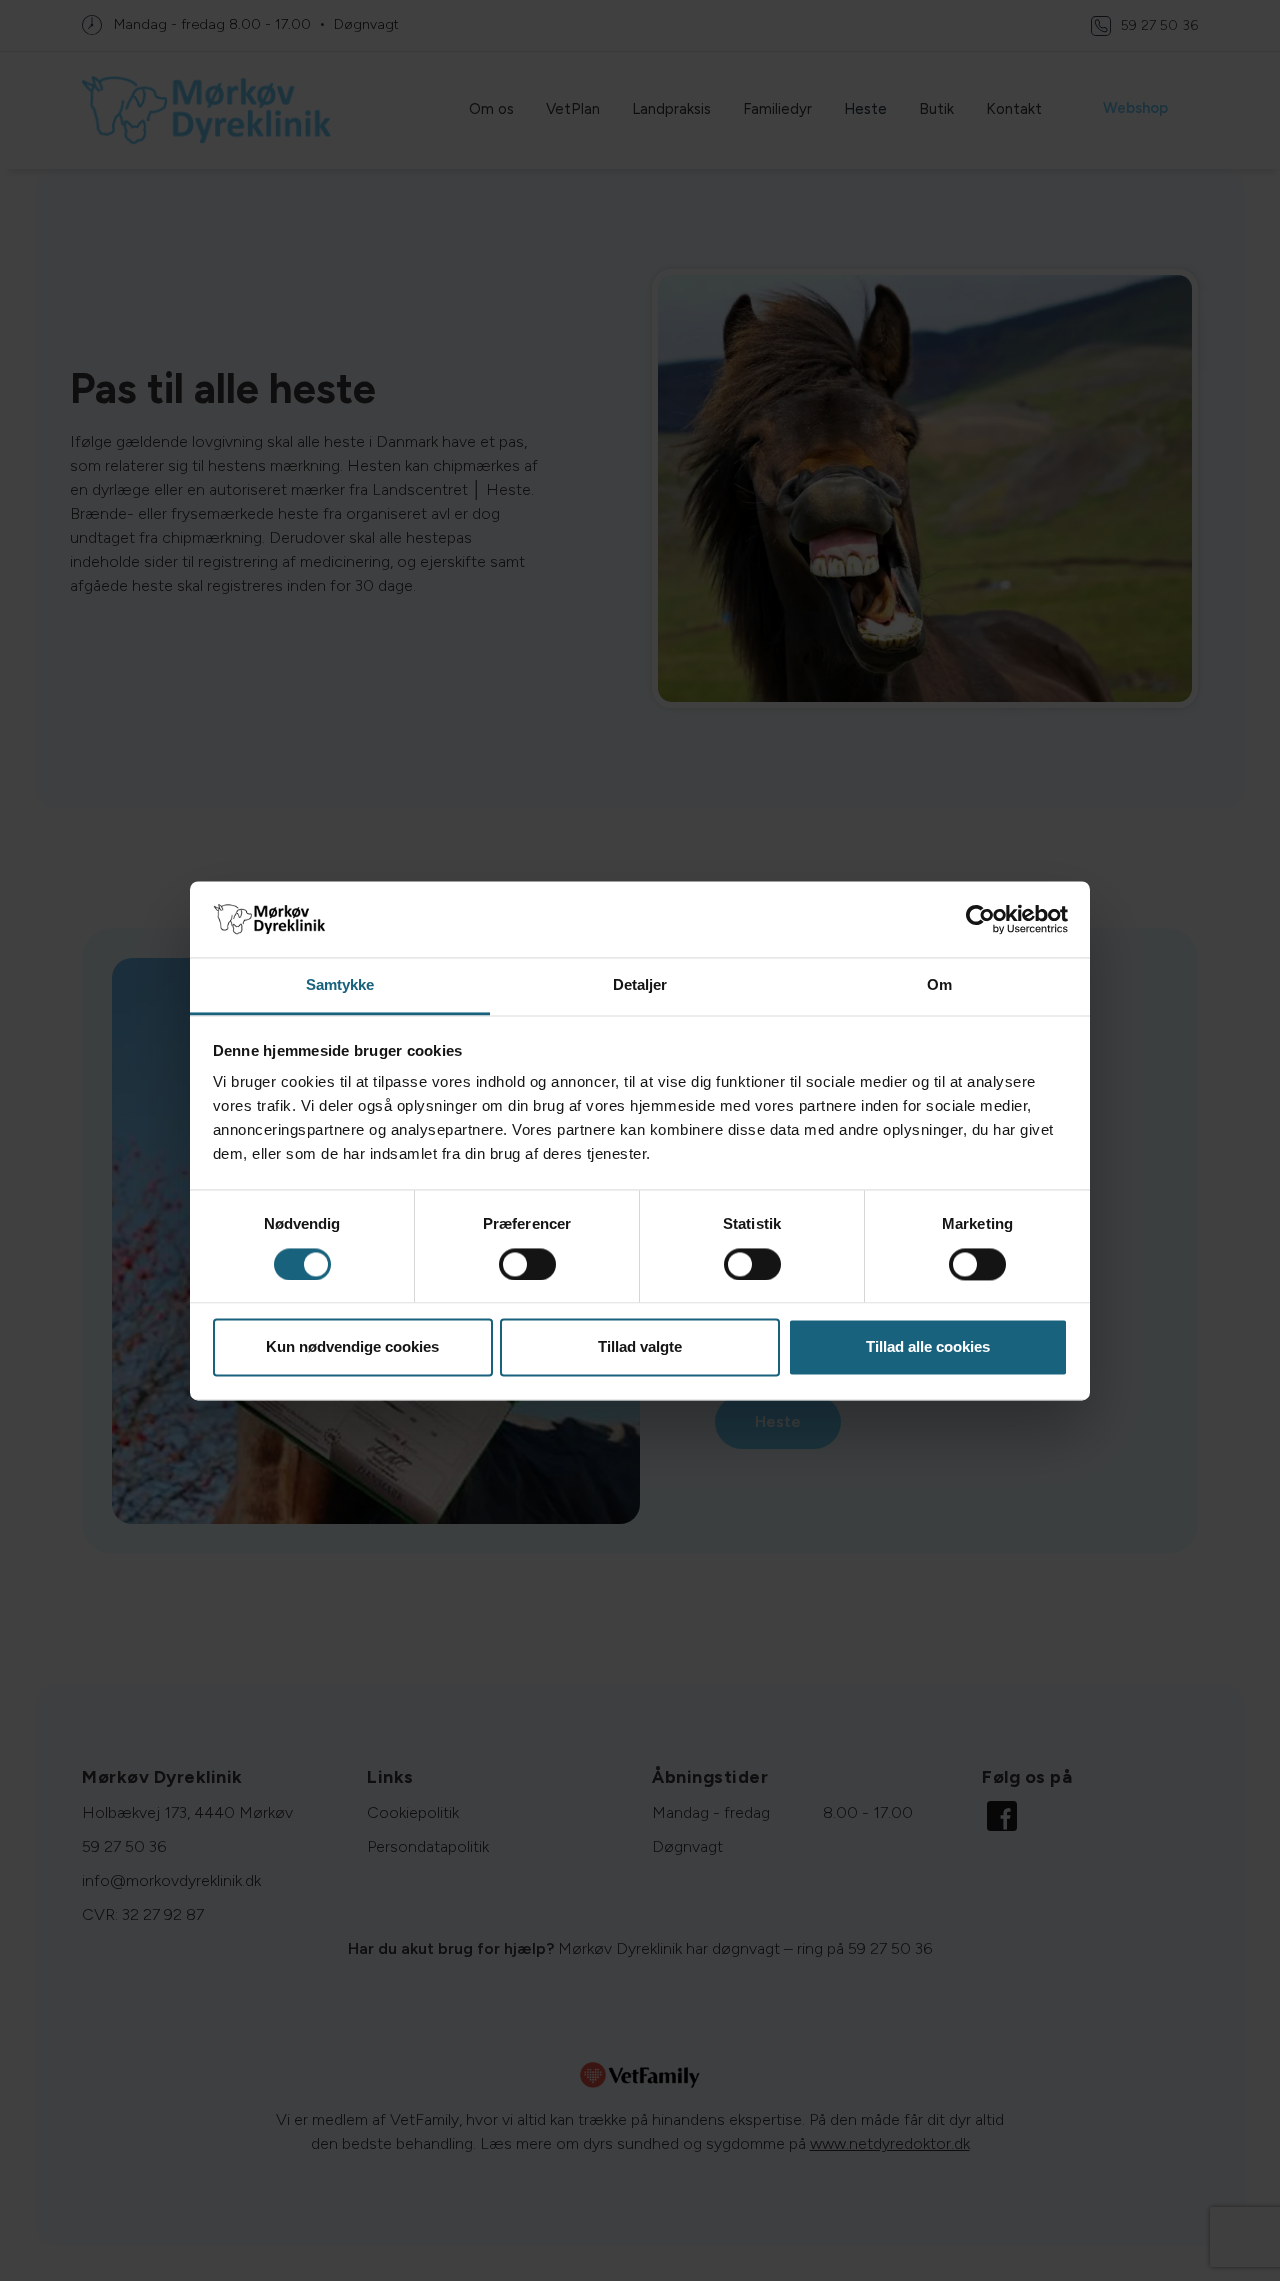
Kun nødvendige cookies (352, 1347)
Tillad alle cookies (928, 1347)
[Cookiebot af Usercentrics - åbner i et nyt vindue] (980, 919)
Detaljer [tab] (640, 985)
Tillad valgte (640, 1347)
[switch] (527, 1264)
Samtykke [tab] (340, 985)
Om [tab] (939, 985)
